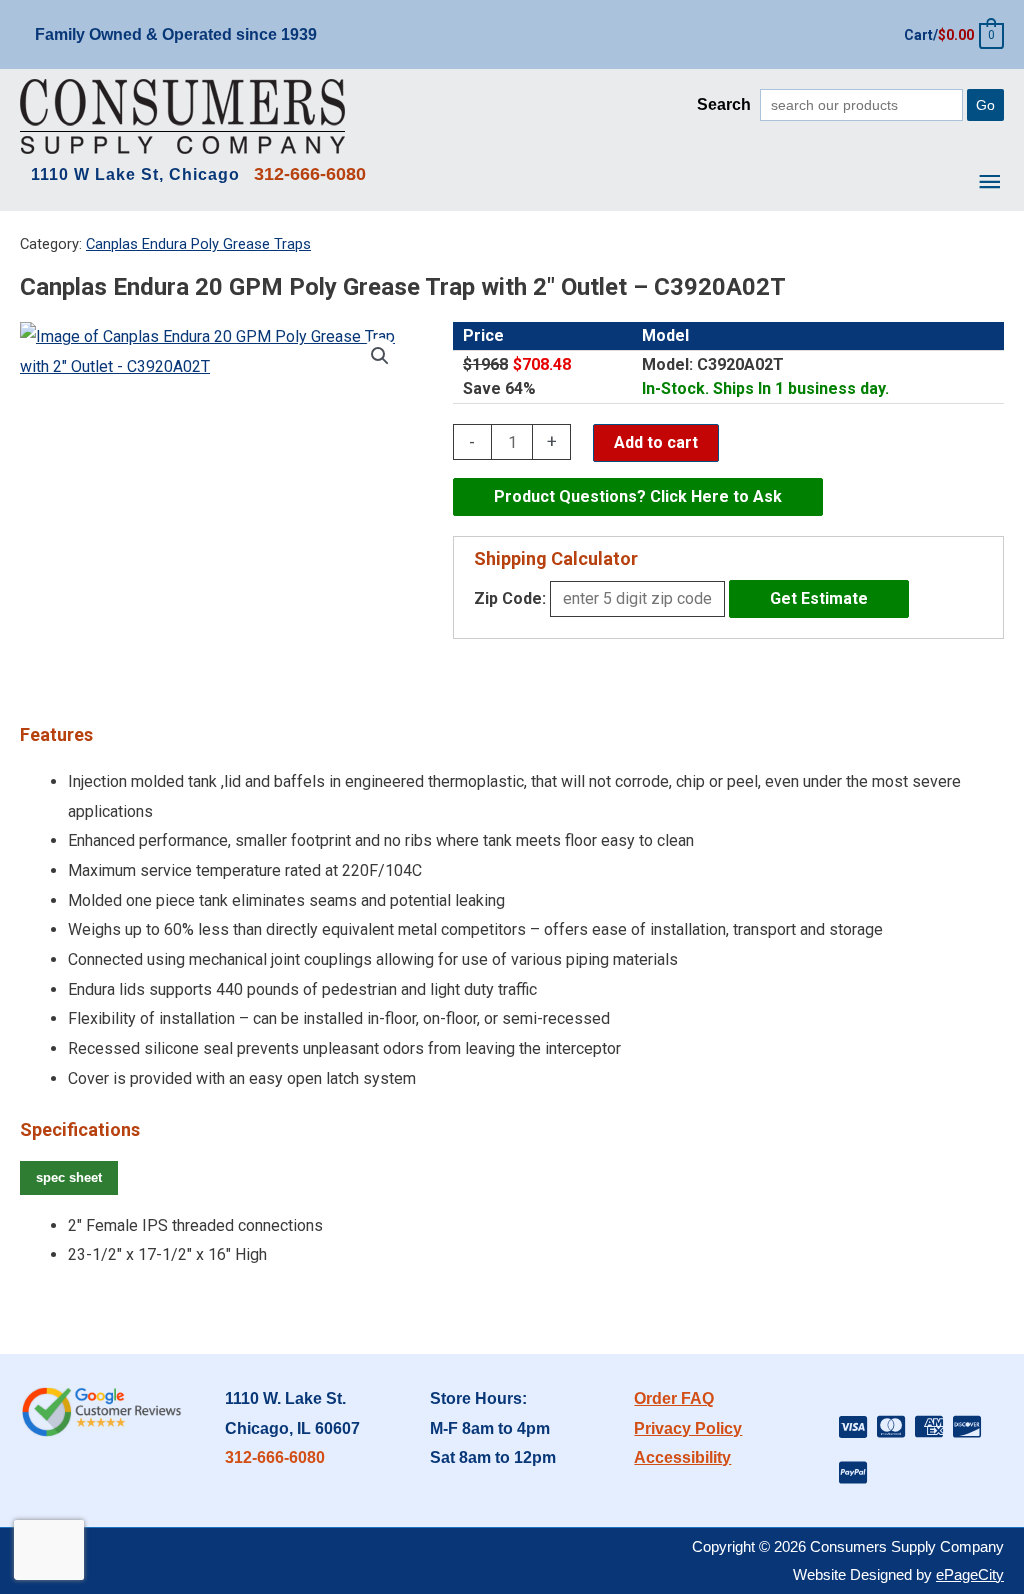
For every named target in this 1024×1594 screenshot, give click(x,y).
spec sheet (69, 1177)
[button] (380, 356)
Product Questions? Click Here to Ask (638, 496)
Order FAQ (674, 1398)
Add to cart (656, 442)
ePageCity (970, 1574)
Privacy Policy (688, 1428)
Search (724, 104)
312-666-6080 (275, 1457)
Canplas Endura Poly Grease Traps (198, 244)
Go (985, 105)
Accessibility (682, 1457)
